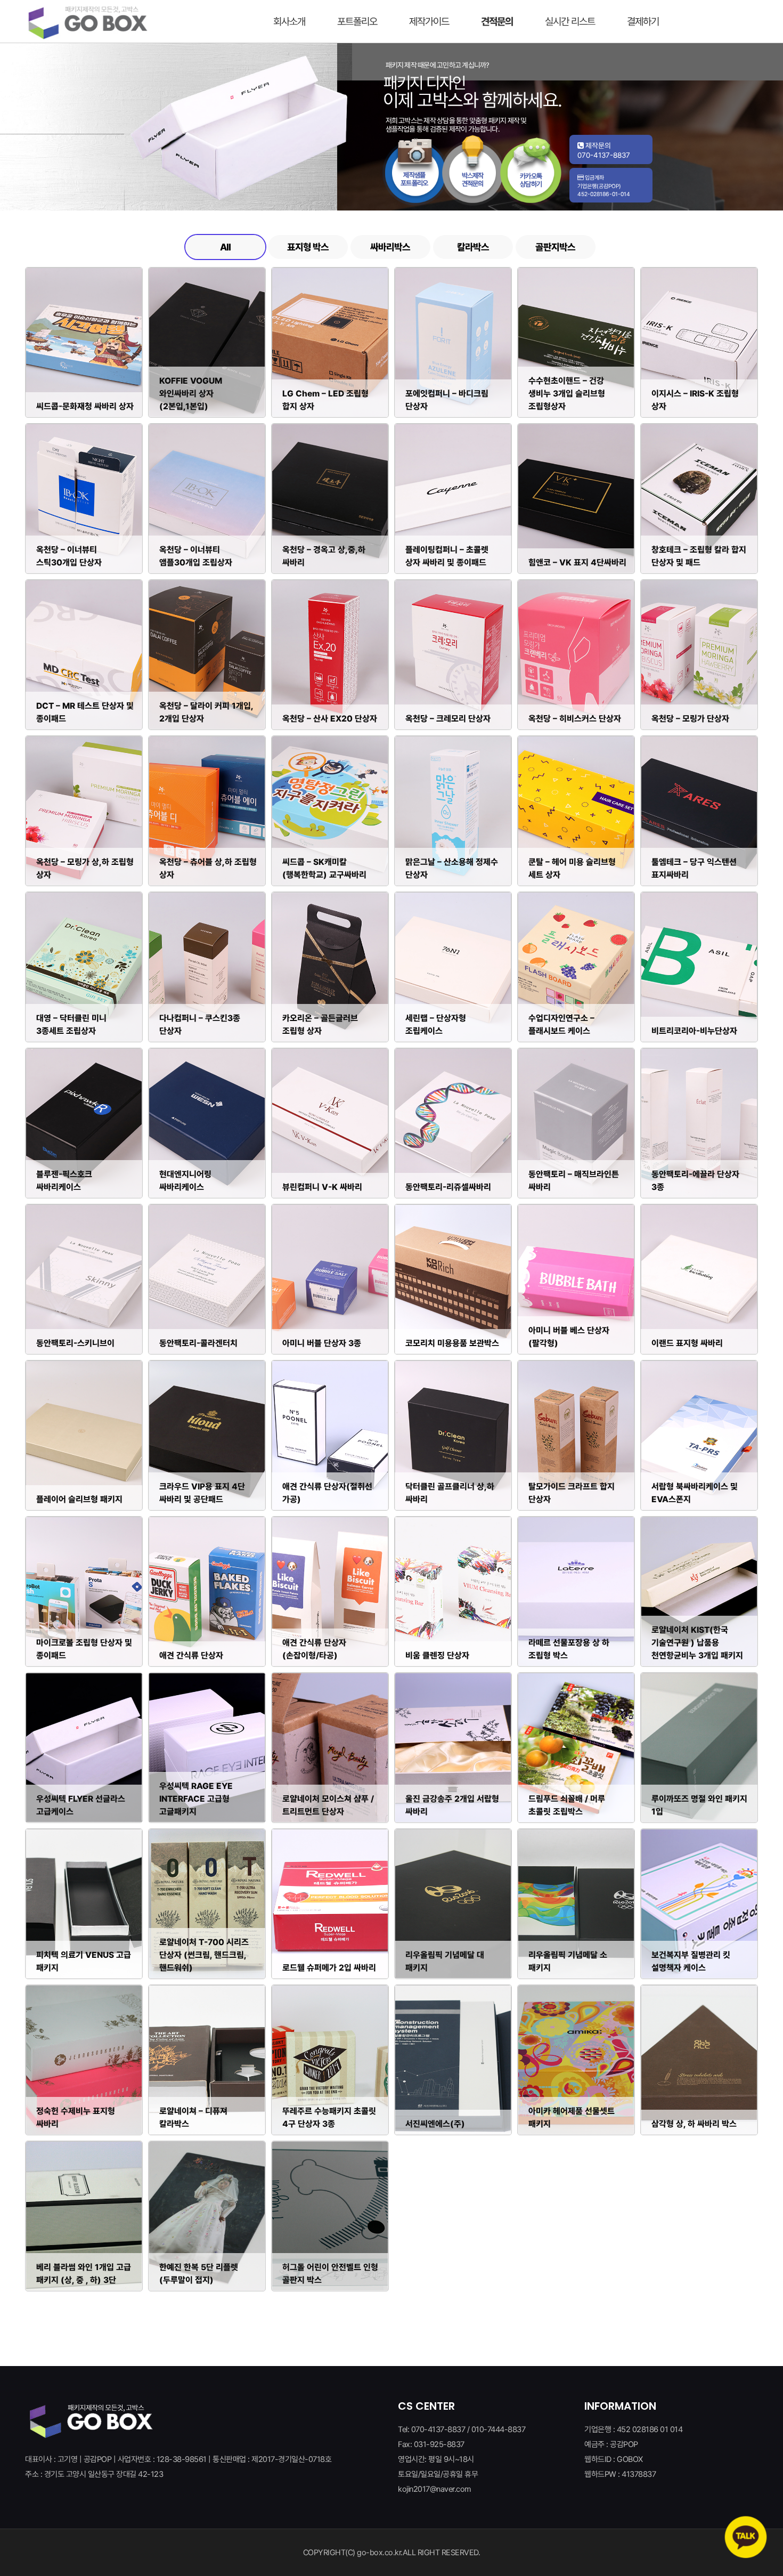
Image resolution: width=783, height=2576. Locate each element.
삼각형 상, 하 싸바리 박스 (694, 2124)
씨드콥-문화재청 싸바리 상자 (85, 406)
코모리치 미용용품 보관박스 (452, 1343)
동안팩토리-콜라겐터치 (198, 1343)
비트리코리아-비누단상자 (694, 1031)
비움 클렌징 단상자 (437, 1655)
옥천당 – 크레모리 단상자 (448, 719)
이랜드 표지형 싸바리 (687, 1343)
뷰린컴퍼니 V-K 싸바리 (322, 1187)
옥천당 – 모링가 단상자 (690, 719)
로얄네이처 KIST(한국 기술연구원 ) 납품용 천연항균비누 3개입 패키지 (697, 1643)
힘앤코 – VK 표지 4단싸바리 (577, 562)
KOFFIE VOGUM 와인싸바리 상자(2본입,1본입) (191, 394)
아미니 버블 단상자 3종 (322, 1343)
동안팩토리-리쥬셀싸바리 (448, 1187)
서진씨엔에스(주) (435, 2124)
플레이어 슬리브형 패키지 (79, 1499)
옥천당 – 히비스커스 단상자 (575, 719)
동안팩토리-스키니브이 (75, 1343)
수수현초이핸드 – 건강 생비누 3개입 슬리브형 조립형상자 (567, 394)
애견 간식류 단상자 (191, 1655)
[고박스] (88, 21)
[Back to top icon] (738, 2501)
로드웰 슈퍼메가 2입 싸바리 (329, 1968)
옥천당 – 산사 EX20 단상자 (330, 719)
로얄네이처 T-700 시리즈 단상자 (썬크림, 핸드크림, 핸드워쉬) (204, 1955)
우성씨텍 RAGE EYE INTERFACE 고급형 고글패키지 (196, 1799)
